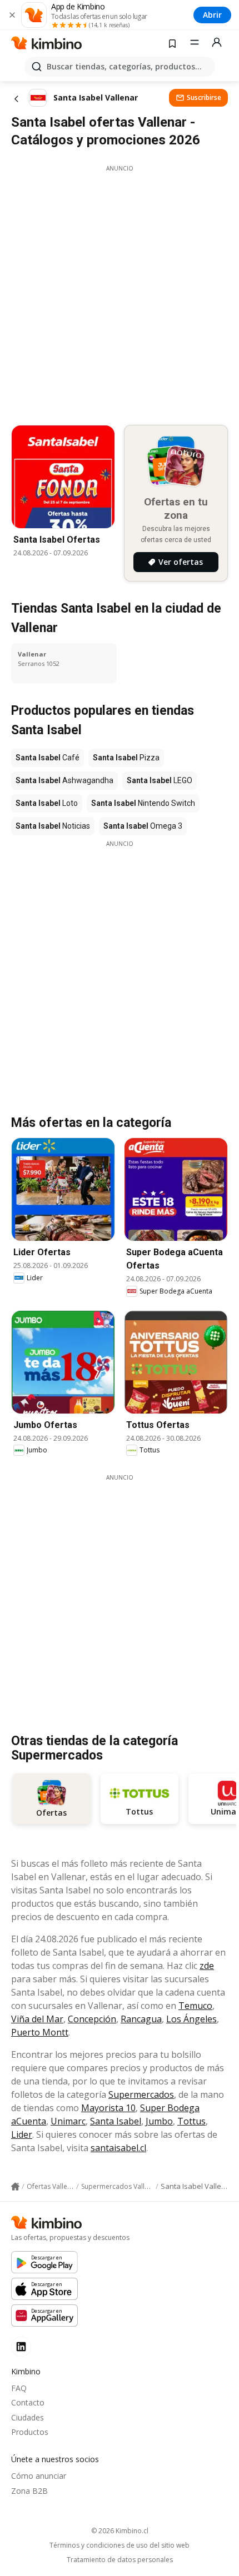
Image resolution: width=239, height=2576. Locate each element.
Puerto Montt (40, 2032)
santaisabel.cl (118, 2148)
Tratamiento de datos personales (120, 2560)
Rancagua (141, 2019)
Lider (22, 2134)
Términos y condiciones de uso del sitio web (120, 2545)
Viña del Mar (37, 2019)
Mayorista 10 (108, 2108)
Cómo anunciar (39, 2476)
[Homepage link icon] (15, 2187)
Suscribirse (204, 97)
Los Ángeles (191, 2019)
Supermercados (141, 2094)
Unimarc (68, 2121)
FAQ (19, 2388)
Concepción (92, 2019)
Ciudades (28, 2417)
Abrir (212, 15)
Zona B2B (29, 2491)
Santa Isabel (116, 2121)
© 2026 (120, 2531)
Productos (30, 2432)
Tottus (191, 2121)
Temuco (195, 2006)
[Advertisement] (120, 292)
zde (207, 1966)
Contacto (28, 2402)
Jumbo (159, 2121)
